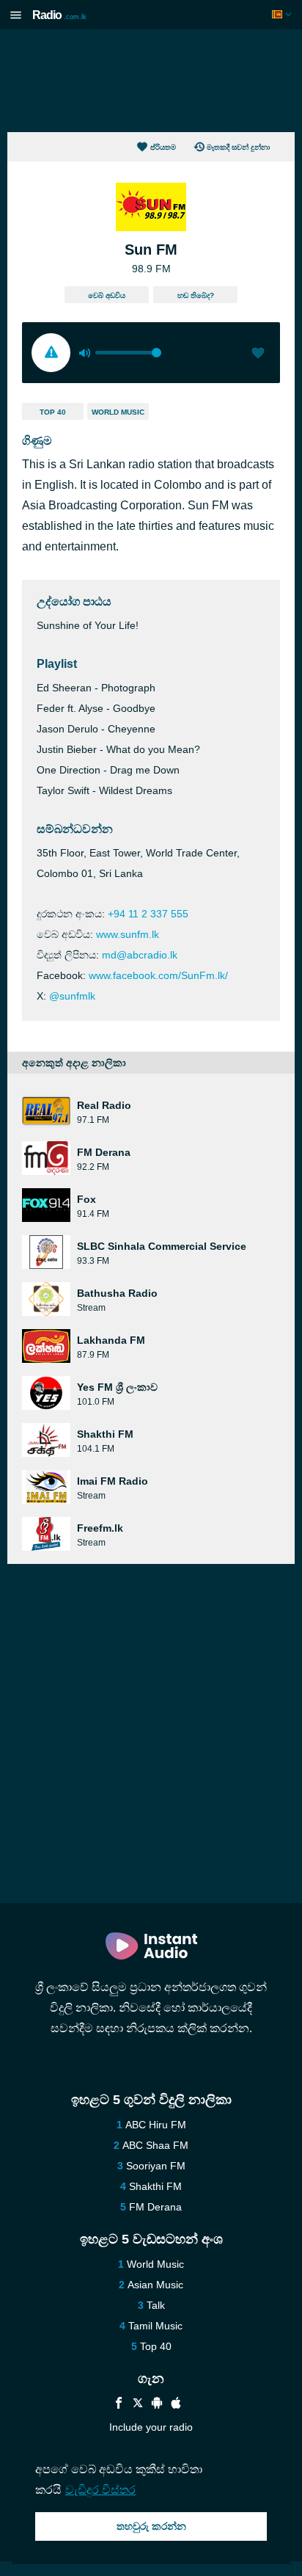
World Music (118, 412)
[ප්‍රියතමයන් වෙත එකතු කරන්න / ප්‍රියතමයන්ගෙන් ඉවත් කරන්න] (258, 354)
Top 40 (53, 412)
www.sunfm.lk (128, 934)
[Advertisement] (151, 81)
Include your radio (151, 2427)
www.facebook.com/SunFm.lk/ (158, 975)
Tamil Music (155, 2326)
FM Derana (155, 2207)
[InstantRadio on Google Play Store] (157, 2405)
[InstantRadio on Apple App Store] (176, 2405)
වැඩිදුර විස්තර (100, 2490)
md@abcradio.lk (140, 955)
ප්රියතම (163, 147)
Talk (156, 2305)
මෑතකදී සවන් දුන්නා (238, 147)
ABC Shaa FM (155, 2145)
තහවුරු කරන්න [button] (151, 2526)
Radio (59, 15)
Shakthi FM (155, 2186)
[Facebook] (119, 2405)
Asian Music (155, 2285)
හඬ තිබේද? (196, 295)
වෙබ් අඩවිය (107, 295)
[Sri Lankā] (283, 14)
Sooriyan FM (156, 2166)
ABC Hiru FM (156, 2125)
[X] (138, 2405)
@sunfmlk (72, 996)
